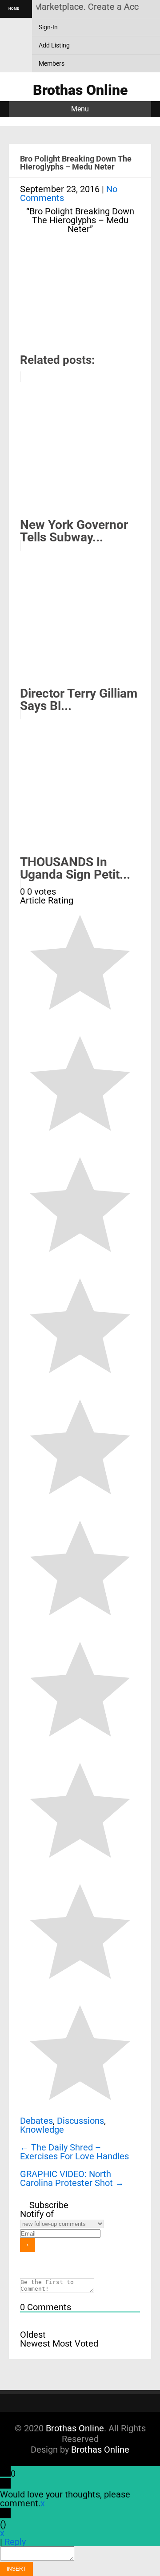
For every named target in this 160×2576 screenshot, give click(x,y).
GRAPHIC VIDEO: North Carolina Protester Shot (72, 2178)
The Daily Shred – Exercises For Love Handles (74, 2152)
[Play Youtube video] (80, 303)
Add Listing (54, 45)
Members (52, 63)
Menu (80, 109)
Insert (16, 2569)
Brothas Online (75, 2428)
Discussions (80, 2121)
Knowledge (42, 2130)
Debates (36, 2121)
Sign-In (48, 27)
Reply (15, 2542)
